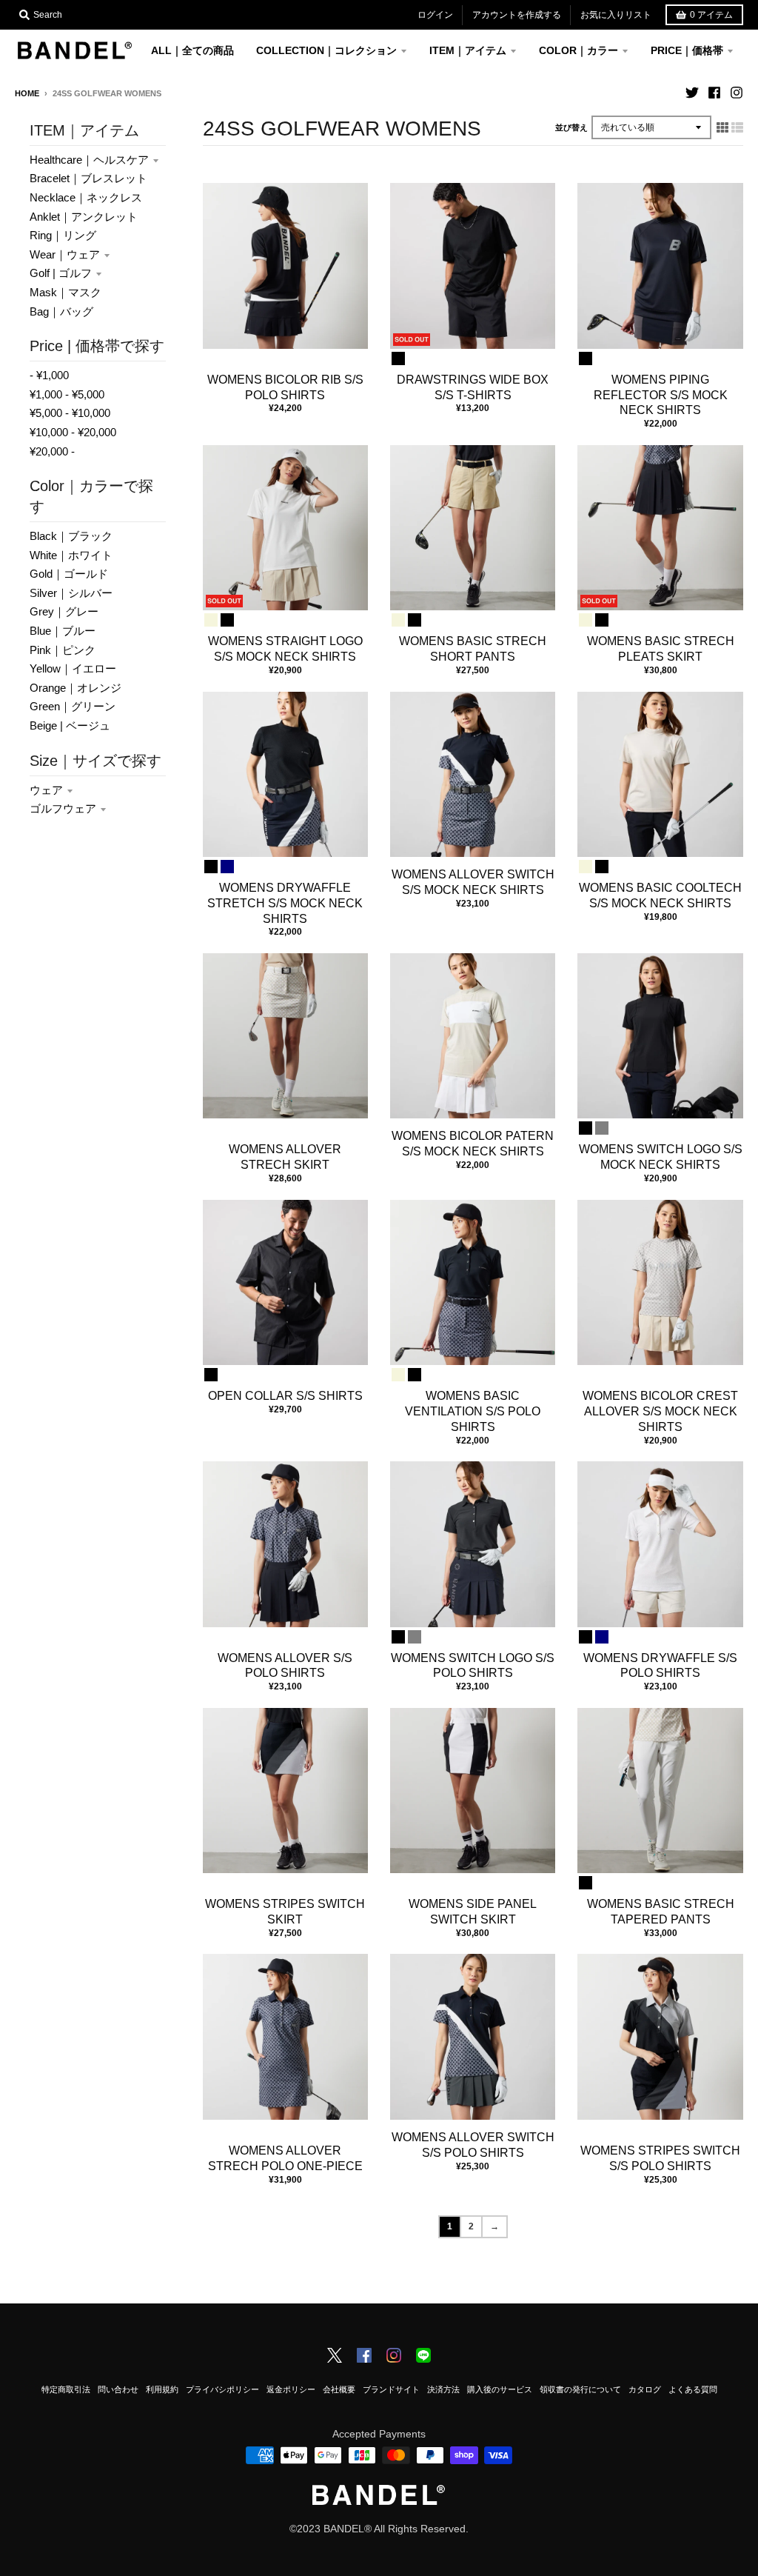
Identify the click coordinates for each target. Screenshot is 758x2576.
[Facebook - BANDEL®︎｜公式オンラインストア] (714, 93)
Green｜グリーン (73, 706)
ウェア (46, 790)
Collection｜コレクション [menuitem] (326, 50)
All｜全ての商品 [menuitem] (192, 50)
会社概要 (339, 2389)
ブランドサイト (391, 2389)
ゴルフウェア (63, 808)
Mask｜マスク (66, 292)
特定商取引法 (66, 2389)
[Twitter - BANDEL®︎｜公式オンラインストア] (692, 93)
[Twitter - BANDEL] (335, 2357)
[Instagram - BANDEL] (394, 2357)
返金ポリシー (291, 2389)
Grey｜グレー (64, 611)
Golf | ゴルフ (61, 273)
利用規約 (162, 2389)
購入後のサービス (500, 2389)
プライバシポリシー (222, 2389)
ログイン (435, 15)
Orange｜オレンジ (76, 688)
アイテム (711, 15)
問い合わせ (118, 2389)
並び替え (571, 127)
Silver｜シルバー (71, 593)
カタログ (645, 2389)
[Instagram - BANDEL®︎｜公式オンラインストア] (737, 93)
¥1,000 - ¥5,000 (67, 394)
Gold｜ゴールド (69, 574)
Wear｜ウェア (65, 254)
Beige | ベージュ (70, 725)
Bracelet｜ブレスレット (88, 178)
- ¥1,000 (49, 375)
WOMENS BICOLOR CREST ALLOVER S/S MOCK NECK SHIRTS (660, 1411)
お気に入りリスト (616, 15)
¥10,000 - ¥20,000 (73, 432)
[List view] (737, 127)
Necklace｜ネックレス (86, 197)
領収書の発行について (580, 2389)
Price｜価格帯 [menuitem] (687, 50)
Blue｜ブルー (63, 631)
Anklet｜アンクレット (84, 217)
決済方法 (443, 2389)
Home (27, 93)
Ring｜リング (63, 235)
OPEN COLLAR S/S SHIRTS (285, 1396)
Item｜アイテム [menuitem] (468, 50)
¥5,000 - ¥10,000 (70, 413)
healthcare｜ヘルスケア (89, 160)
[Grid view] (722, 127)
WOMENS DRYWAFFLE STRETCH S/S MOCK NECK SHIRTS (285, 903)
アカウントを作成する (517, 15)
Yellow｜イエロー (73, 668)
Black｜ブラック (71, 536)
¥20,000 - (52, 451)
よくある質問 (693, 2389)
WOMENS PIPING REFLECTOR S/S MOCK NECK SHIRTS (661, 395)
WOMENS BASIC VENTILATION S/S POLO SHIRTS (473, 1411)
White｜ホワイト (71, 555)
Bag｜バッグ (61, 311)
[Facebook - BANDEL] (364, 2357)
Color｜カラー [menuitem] (578, 50)
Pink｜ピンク (63, 650)
